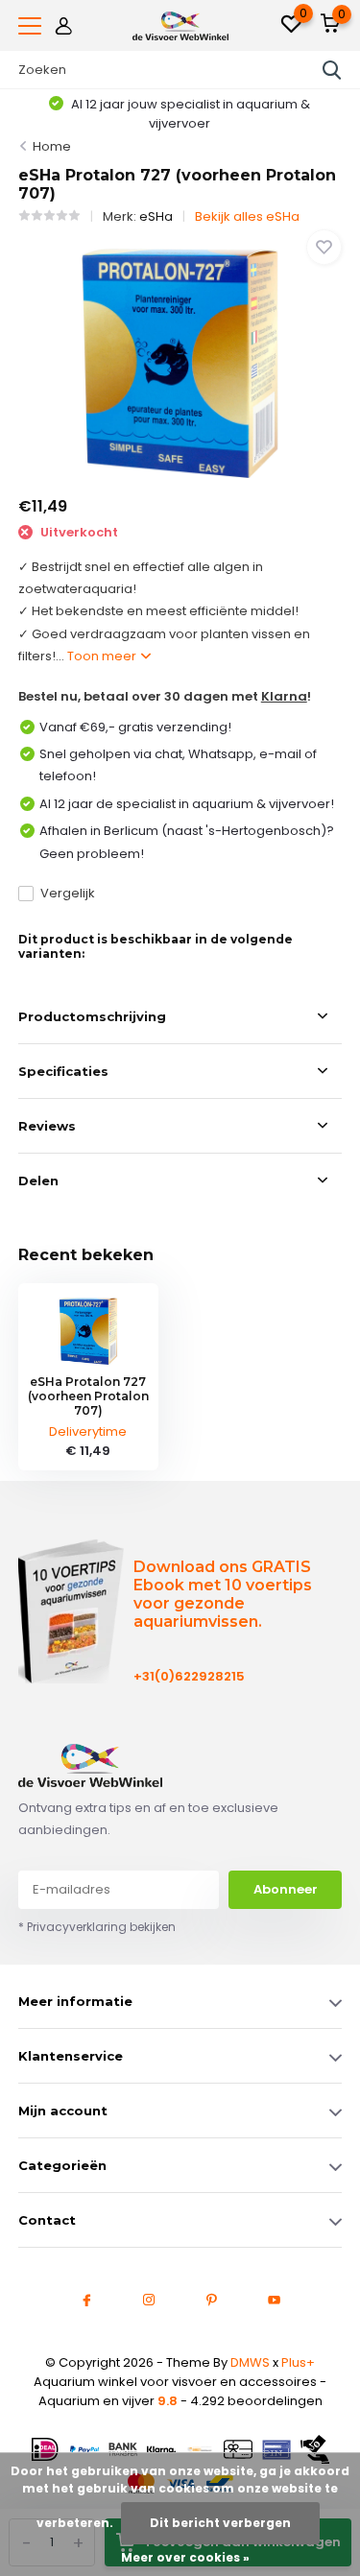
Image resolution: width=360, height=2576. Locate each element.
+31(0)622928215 (186, 1676)
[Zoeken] (332, 70)
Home (52, 146)
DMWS (250, 2362)
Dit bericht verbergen (220, 2523)
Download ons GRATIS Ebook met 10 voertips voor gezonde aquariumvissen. (223, 1594)
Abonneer (286, 1889)
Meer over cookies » (185, 2557)
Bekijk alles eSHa (247, 216)
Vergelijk (68, 893)
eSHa (156, 216)
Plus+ (298, 2362)
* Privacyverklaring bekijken (97, 1927)
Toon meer (103, 656)
